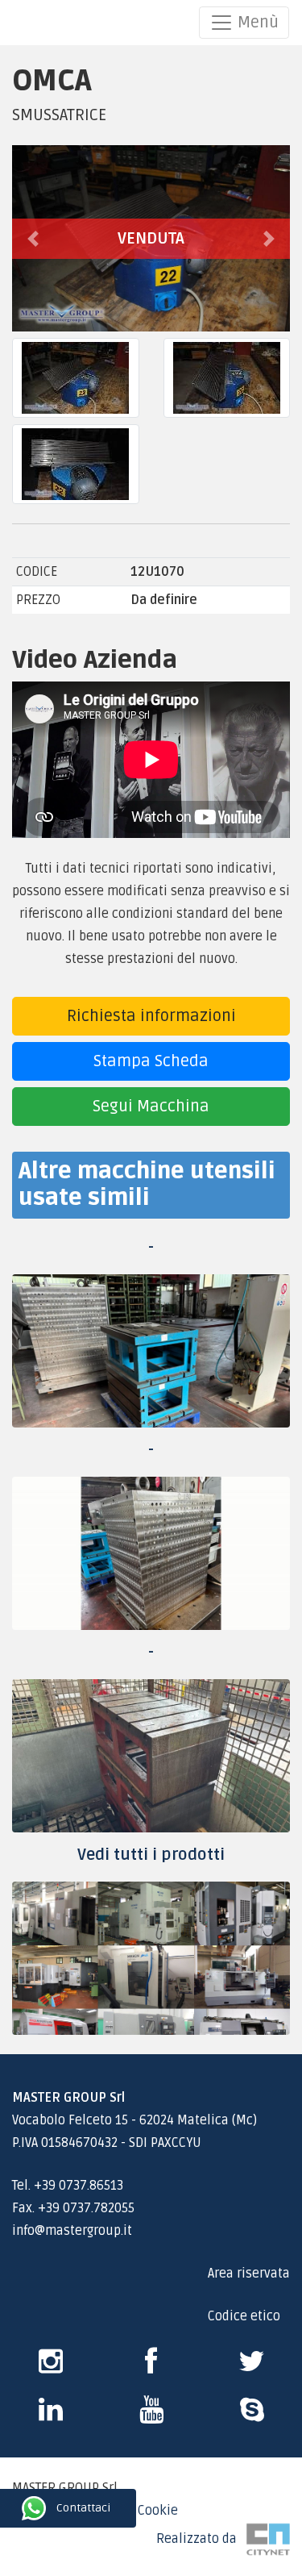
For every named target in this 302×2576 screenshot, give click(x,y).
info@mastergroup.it (72, 2231)
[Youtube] (151, 2416)
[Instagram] (51, 2367)
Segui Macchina (151, 1107)
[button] (33, 238)
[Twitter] (252, 2367)
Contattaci (14, 2508)
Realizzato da (201, 2539)
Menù (256, 23)
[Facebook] (151, 2367)
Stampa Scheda (151, 1061)
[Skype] (51, 2416)
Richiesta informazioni (151, 1016)
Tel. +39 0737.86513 (68, 2186)
